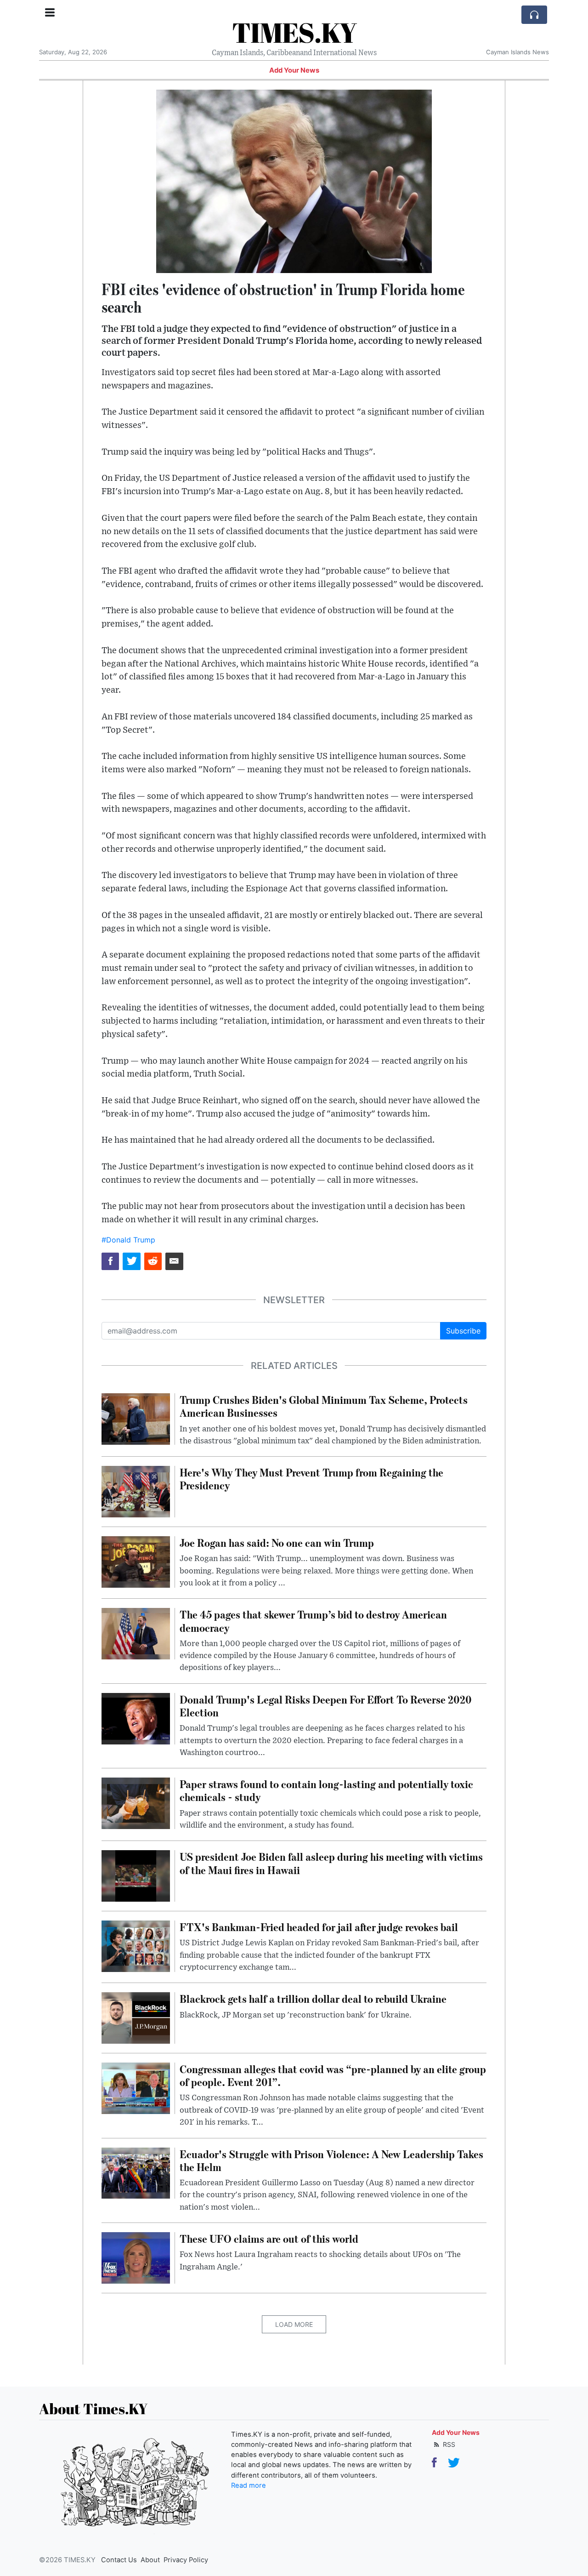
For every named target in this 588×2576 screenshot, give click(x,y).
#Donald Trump (128, 1240)
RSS (448, 2444)
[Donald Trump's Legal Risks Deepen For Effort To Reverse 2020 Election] (136, 1718)
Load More (294, 2324)
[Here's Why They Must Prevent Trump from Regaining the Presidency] (136, 1491)
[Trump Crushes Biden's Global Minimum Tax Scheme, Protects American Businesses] (136, 1419)
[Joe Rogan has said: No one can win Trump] (136, 1561)
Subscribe (463, 1331)
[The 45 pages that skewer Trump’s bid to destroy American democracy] (136, 1633)
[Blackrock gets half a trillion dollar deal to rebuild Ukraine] (136, 2017)
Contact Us (119, 2560)
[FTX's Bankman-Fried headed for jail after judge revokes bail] (136, 1945)
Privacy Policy (186, 2560)
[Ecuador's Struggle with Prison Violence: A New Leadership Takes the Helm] (136, 2172)
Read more (249, 2485)
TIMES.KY (294, 32)
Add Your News (294, 70)
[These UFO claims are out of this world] (136, 2257)
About (150, 2560)
